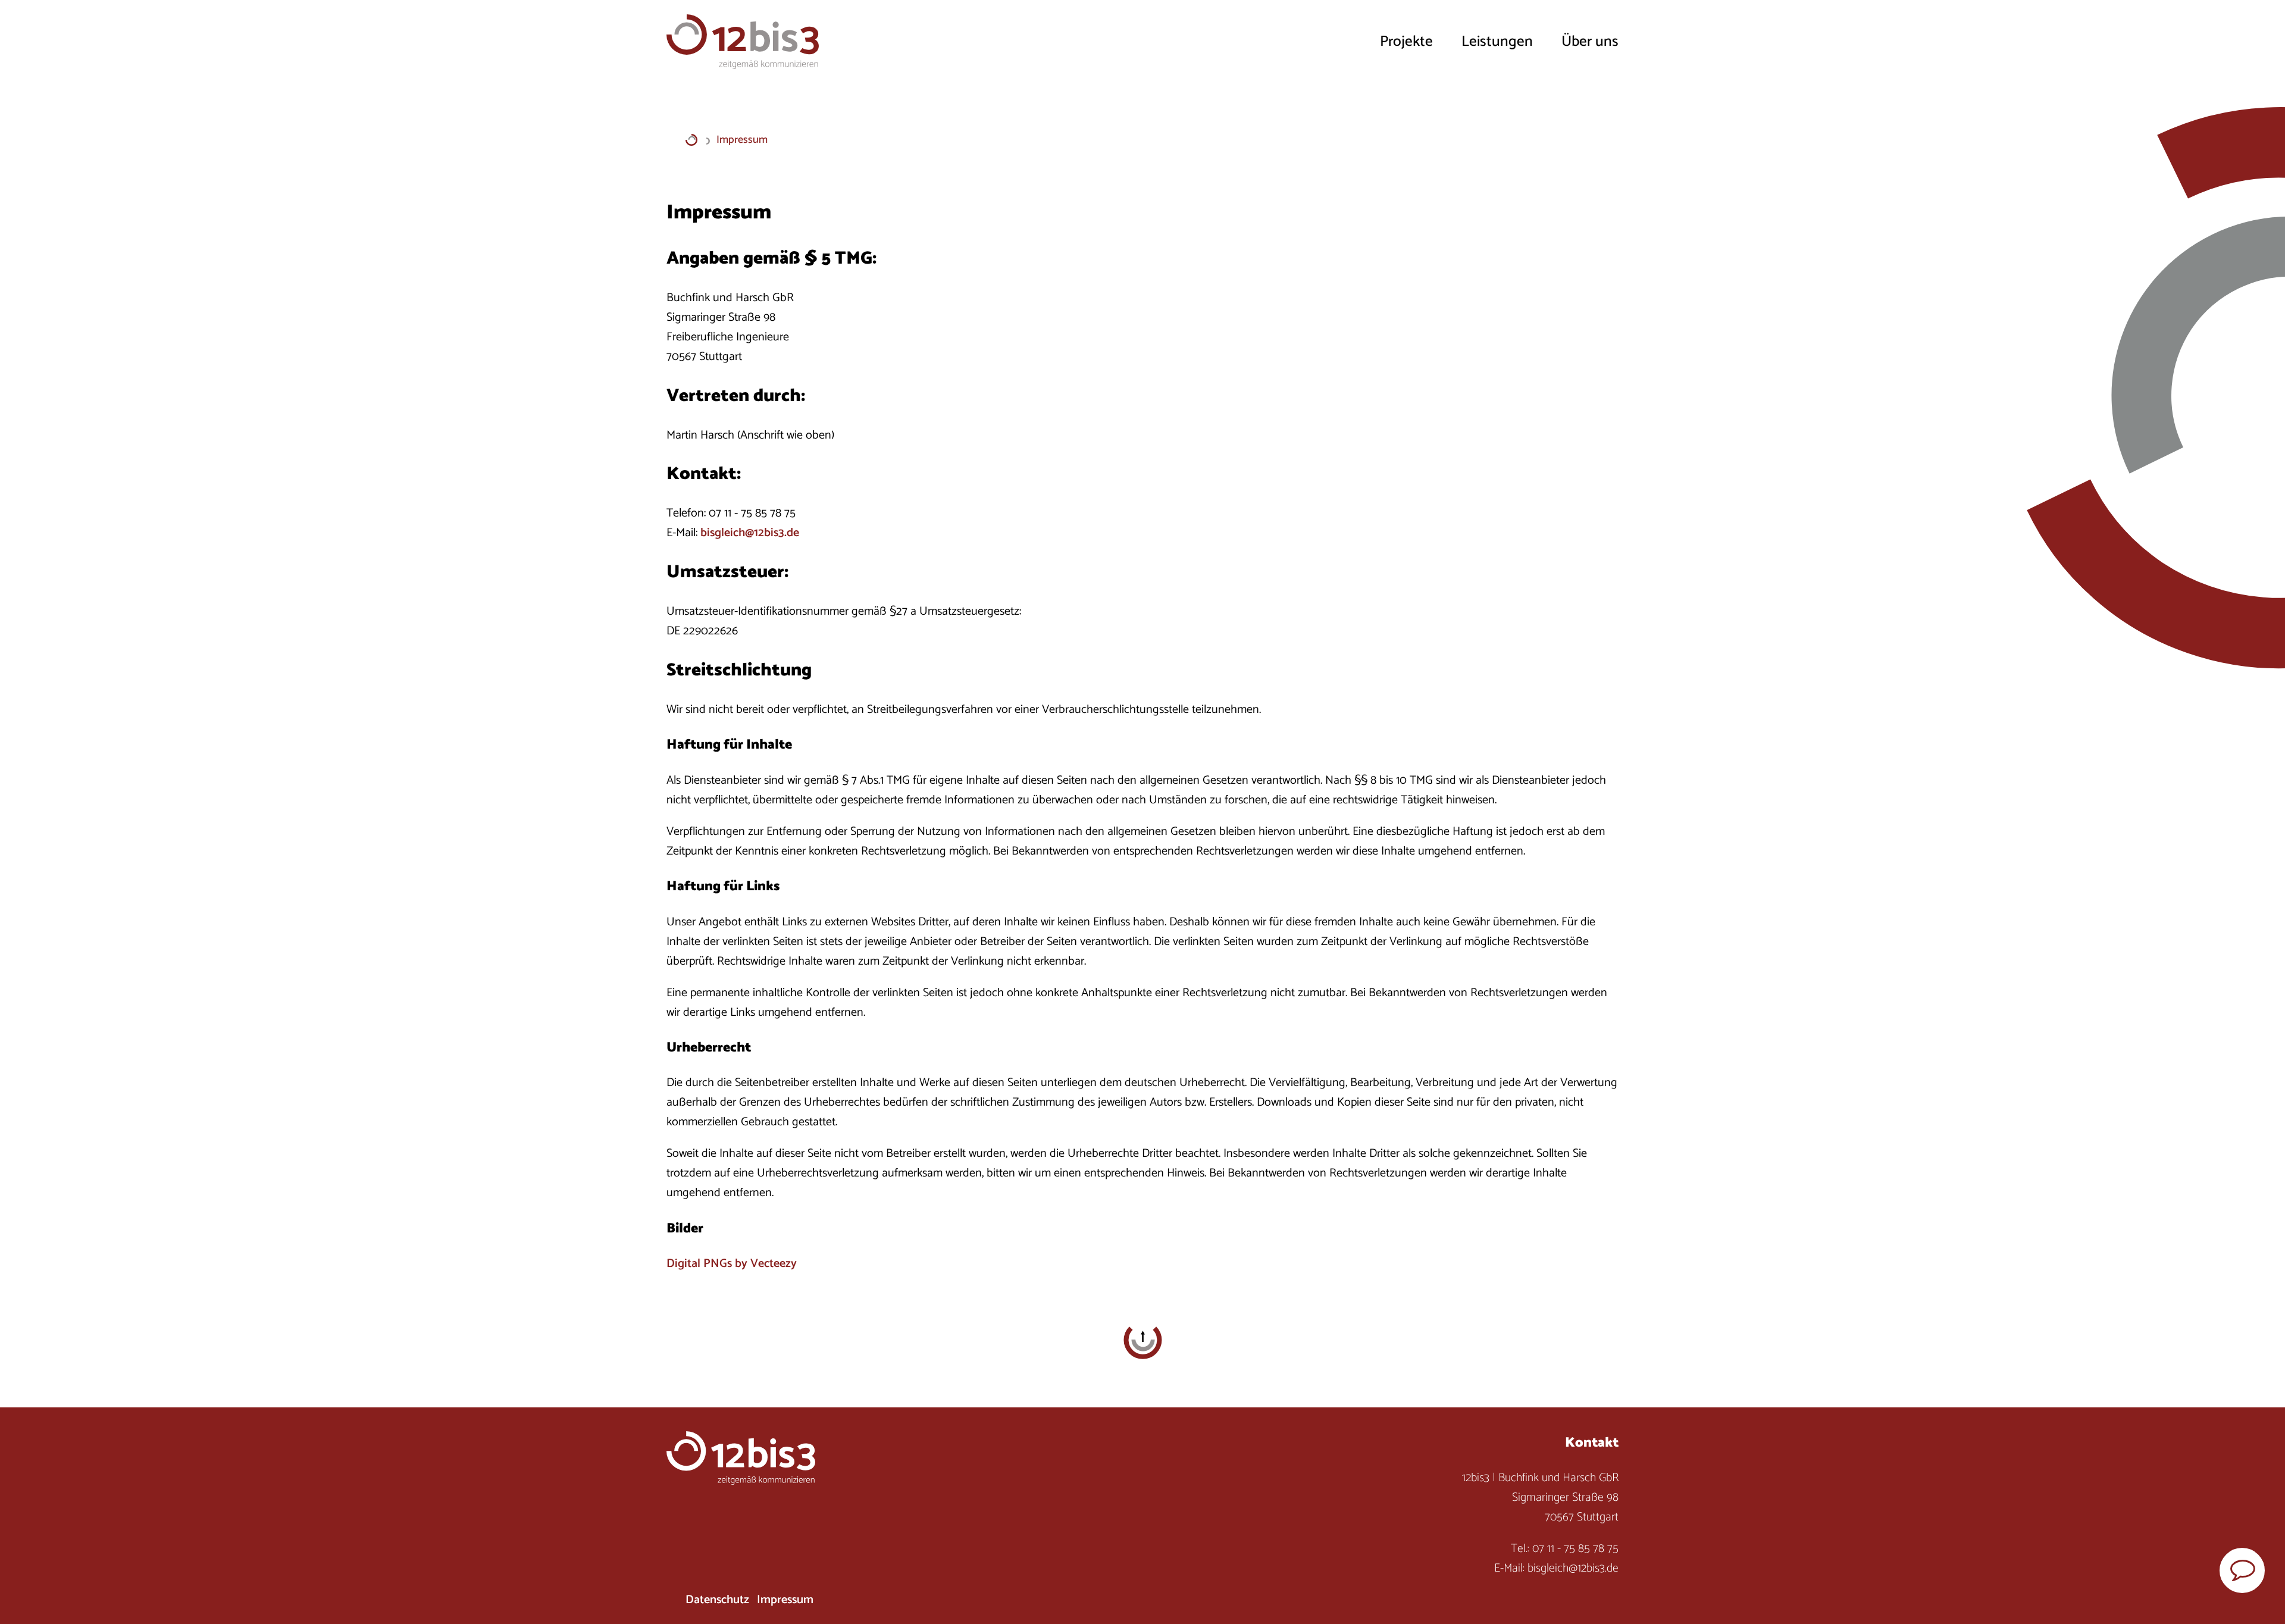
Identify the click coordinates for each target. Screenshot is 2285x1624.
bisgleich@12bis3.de (750, 533)
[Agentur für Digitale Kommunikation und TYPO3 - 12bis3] (691, 140)
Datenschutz (717, 1600)
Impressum (785, 1600)
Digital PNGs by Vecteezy (732, 1264)
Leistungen (1497, 42)
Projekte (1406, 42)
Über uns (1590, 42)
